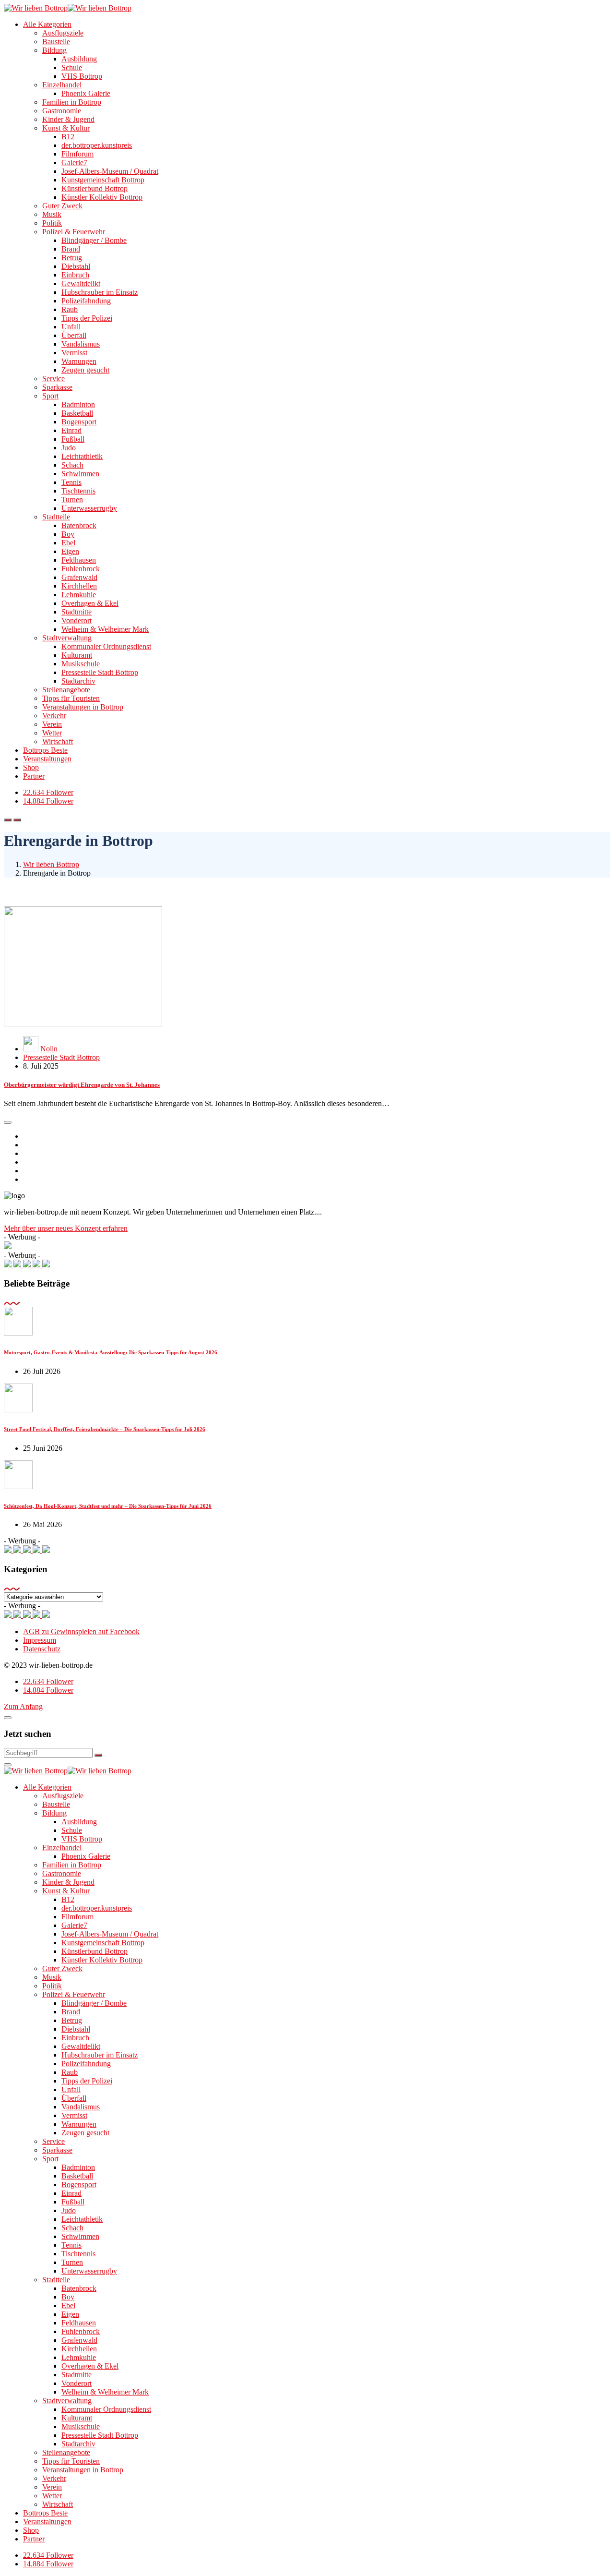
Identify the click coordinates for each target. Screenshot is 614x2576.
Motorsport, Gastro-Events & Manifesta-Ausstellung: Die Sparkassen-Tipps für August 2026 (111, 1352)
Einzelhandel (62, 85)
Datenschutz (42, 1649)
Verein (52, 724)
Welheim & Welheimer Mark (105, 629)
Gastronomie (62, 111)
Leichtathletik (82, 456)
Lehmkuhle (79, 595)
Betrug (72, 258)
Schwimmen (80, 474)
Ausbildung (79, 59)
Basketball (77, 413)
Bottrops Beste (45, 750)
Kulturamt (77, 655)
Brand (71, 249)
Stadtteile (56, 517)
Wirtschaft (58, 741)
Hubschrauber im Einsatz (100, 292)
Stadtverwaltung (67, 638)
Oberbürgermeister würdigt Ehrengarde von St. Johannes (82, 1085)
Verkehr (54, 716)
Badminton (78, 404)
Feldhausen (79, 560)
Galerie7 (74, 163)
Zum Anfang (23, 1706)
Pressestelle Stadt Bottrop (100, 672)
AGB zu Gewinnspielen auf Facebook (81, 1631)
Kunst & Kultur (66, 128)
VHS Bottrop (82, 76)
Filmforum (77, 154)
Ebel (68, 543)
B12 (68, 137)
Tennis (71, 482)
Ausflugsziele (63, 33)
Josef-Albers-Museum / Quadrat (110, 171)
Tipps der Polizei (87, 318)
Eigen (70, 551)
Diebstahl (76, 266)
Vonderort (77, 620)
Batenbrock (79, 525)
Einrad (71, 430)
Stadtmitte (77, 612)
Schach (72, 465)
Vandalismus (81, 344)
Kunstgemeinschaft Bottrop (103, 180)
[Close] (8, 1718)
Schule (72, 67)
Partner (34, 776)
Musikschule (81, 664)
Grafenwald (79, 577)
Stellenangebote (66, 690)
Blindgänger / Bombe (94, 240)
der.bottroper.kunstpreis (97, 145)
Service (53, 379)
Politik (52, 223)
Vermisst (74, 353)
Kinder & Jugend (68, 119)
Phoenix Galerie (86, 93)
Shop (31, 767)
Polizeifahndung (86, 301)
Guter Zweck (62, 206)
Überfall (74, 335)
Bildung (54, 50)
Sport (50, 396)
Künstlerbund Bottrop (94, 188)
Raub (70, 309)
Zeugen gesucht (85, 370)
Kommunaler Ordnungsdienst (106, 646)
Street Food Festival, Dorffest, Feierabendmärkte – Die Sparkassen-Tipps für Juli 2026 (105, 1429)
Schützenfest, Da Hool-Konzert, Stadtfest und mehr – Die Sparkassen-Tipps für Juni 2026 (108, 1506)
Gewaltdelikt (81, 283)
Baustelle (56, 42)
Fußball (73, 439)
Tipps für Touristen (71, 698)
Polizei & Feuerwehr (74, 232)
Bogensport (79, 422)
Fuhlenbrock (81, 569)
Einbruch (75, 275)
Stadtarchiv (78, 681)
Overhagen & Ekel (90, 603)
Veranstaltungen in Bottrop (83, 707)
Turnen (72, 500)
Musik (52, 214)
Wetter (52, 733)
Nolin (49, 1049)
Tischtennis (78, 491)
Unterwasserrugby (89, 508)
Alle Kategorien (47, 24)
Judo (69, 448)
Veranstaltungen (47, 759)
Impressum (40, 1640)
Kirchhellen (79, 586)
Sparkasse (57, 387)
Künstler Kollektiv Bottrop (102, 197)
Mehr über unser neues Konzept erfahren (66, 1228)
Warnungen (79, 361)
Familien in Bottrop (72, 102)
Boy (68, 534)
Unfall (71, 327)
